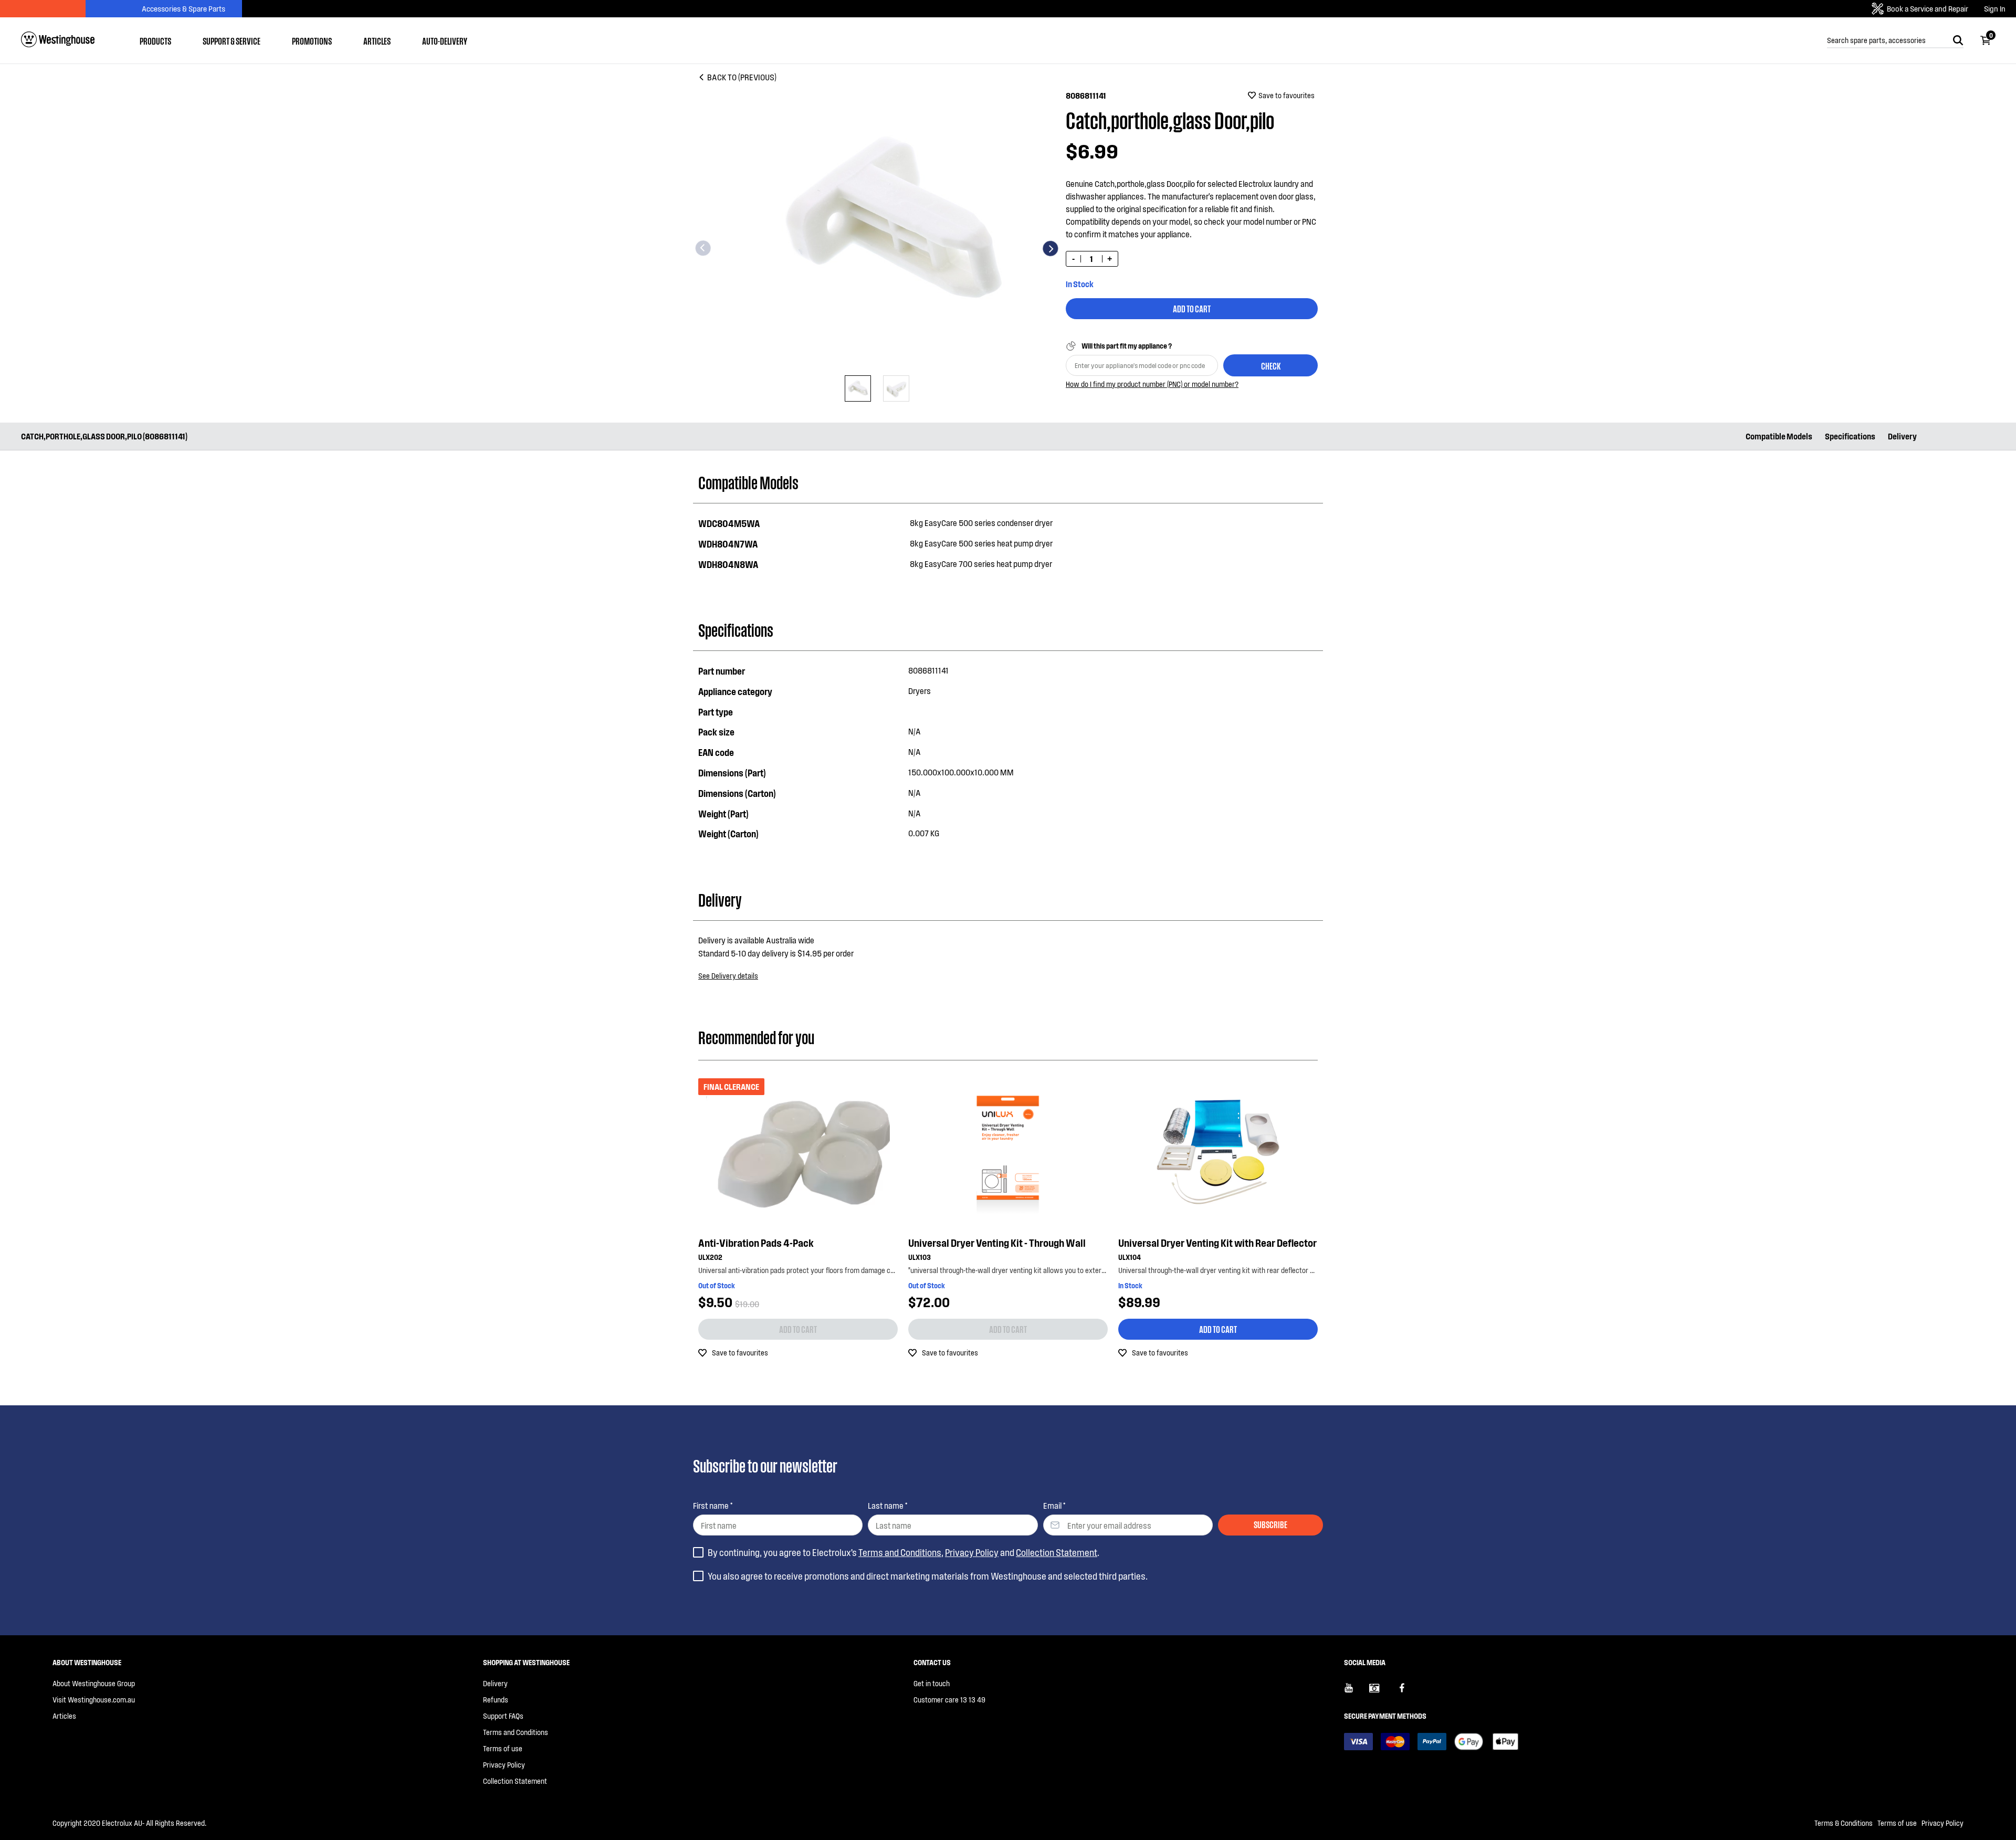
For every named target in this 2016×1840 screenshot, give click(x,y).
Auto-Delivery (445, 40)
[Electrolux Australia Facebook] (1407, 1692)
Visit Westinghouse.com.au (94, 1700)
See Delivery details (728, 976)
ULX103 (920, 1257)
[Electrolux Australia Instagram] (1382, 1692)
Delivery (1902, 436)
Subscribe (1270, 1524)
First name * (713, 1505)
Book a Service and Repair (1928, 8)
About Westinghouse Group (94, 1683)
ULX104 (1130, 1257)
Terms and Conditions (900, 1552)
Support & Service (232, 40)
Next (1051, 248)
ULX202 (710, 1257)
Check (1271, 365)
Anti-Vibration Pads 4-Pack (756, 1243)
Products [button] (155, 40)
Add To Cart (1192, 308)
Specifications (1850, 436)
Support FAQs (503, 1716)
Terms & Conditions (1844, 1823)
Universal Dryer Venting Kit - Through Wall (997, 1243)
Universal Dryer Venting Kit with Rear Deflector (1217, 1243)
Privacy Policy (972, 1552)
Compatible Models (1779, 436)
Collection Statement (1057, 1552)
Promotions (312, 40)
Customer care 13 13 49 (949, 1700)
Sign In (1995, 9)
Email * (1054, 1505)
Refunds (496, 1700)
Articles (377, 40)
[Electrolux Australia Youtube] (1357, 1692)
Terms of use (503, 1748)
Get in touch (932, 1683)
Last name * (888, 1505)
